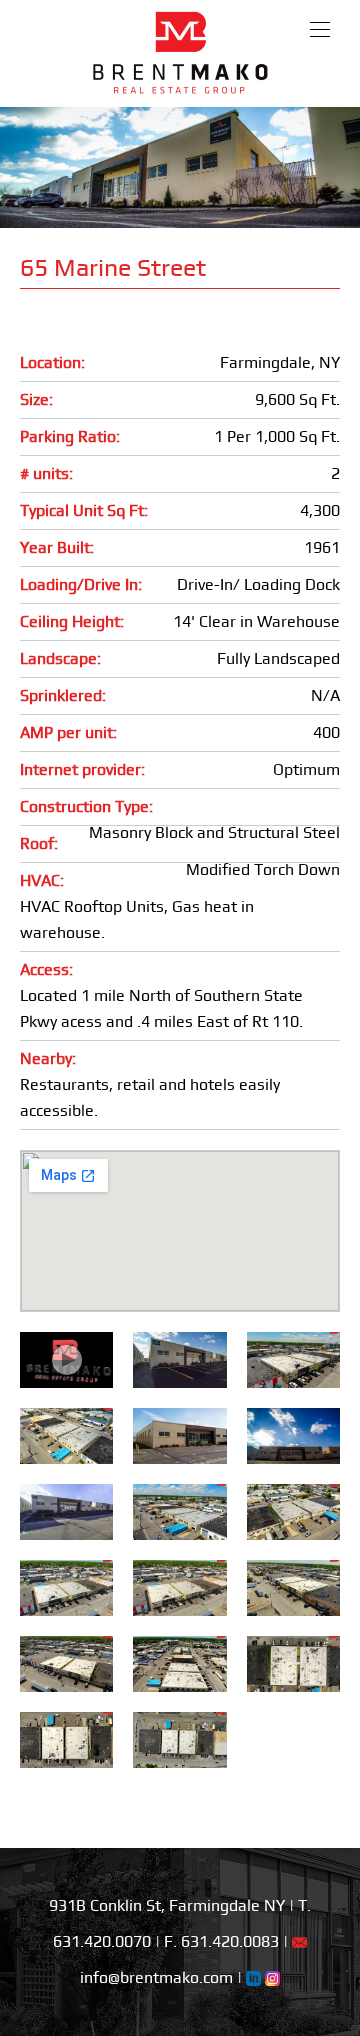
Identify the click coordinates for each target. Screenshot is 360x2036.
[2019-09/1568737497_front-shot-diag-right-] (66, 1660)
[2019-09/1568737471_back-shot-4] (66, 1432)
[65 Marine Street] (179, 1356)
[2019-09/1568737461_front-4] (293, 1356)
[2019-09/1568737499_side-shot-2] (179, 1660)
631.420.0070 (102, 1941)
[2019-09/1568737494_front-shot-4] (293, 1584)
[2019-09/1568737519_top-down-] (66, 1736)
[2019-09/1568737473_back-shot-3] (293, 1508)
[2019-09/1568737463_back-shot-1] (179, 1508)
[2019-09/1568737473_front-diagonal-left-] (179, 1584)
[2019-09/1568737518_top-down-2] (293, 1660)
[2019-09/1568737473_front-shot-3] (66, 1584)
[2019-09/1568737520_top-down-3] (179, 1736)
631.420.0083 (230, 1941)
